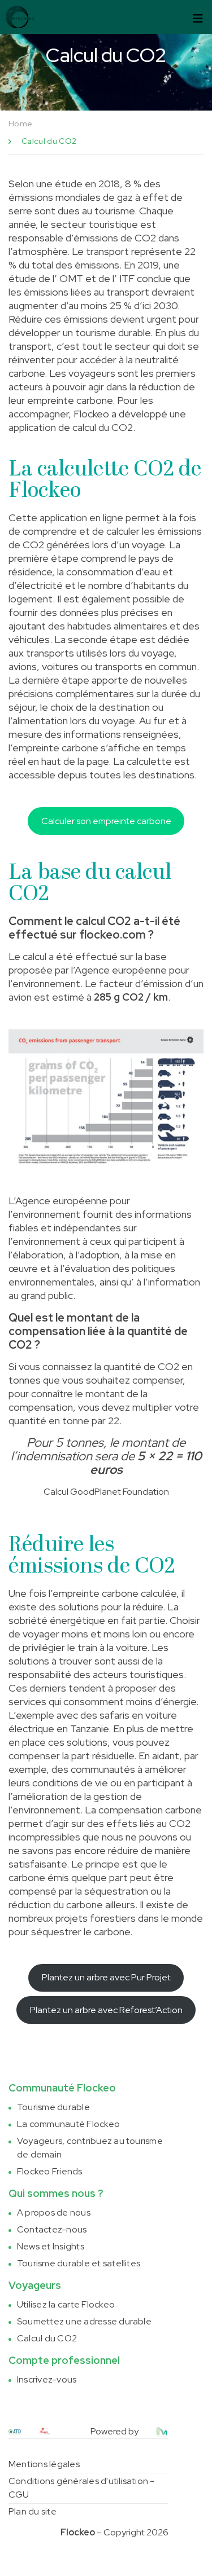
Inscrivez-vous (47, 2379)
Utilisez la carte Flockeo (66, 2304)
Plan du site (33, 2511)
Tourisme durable (53, 2107)
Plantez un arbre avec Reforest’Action (106, 2010)
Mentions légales (44, 2464)
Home (20, 124)
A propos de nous (54, 2212)
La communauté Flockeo (68, 2124)
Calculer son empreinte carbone (106, 821)
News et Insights (51, 2246)
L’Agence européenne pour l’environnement (69, 1207)
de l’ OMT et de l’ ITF (86, 278)
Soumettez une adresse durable (84, 2321)
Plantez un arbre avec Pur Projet (106, 1977)
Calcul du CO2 (47, 2338)
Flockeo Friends (50, 2171)
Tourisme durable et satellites (79, 2263)
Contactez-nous (52, 2229)
